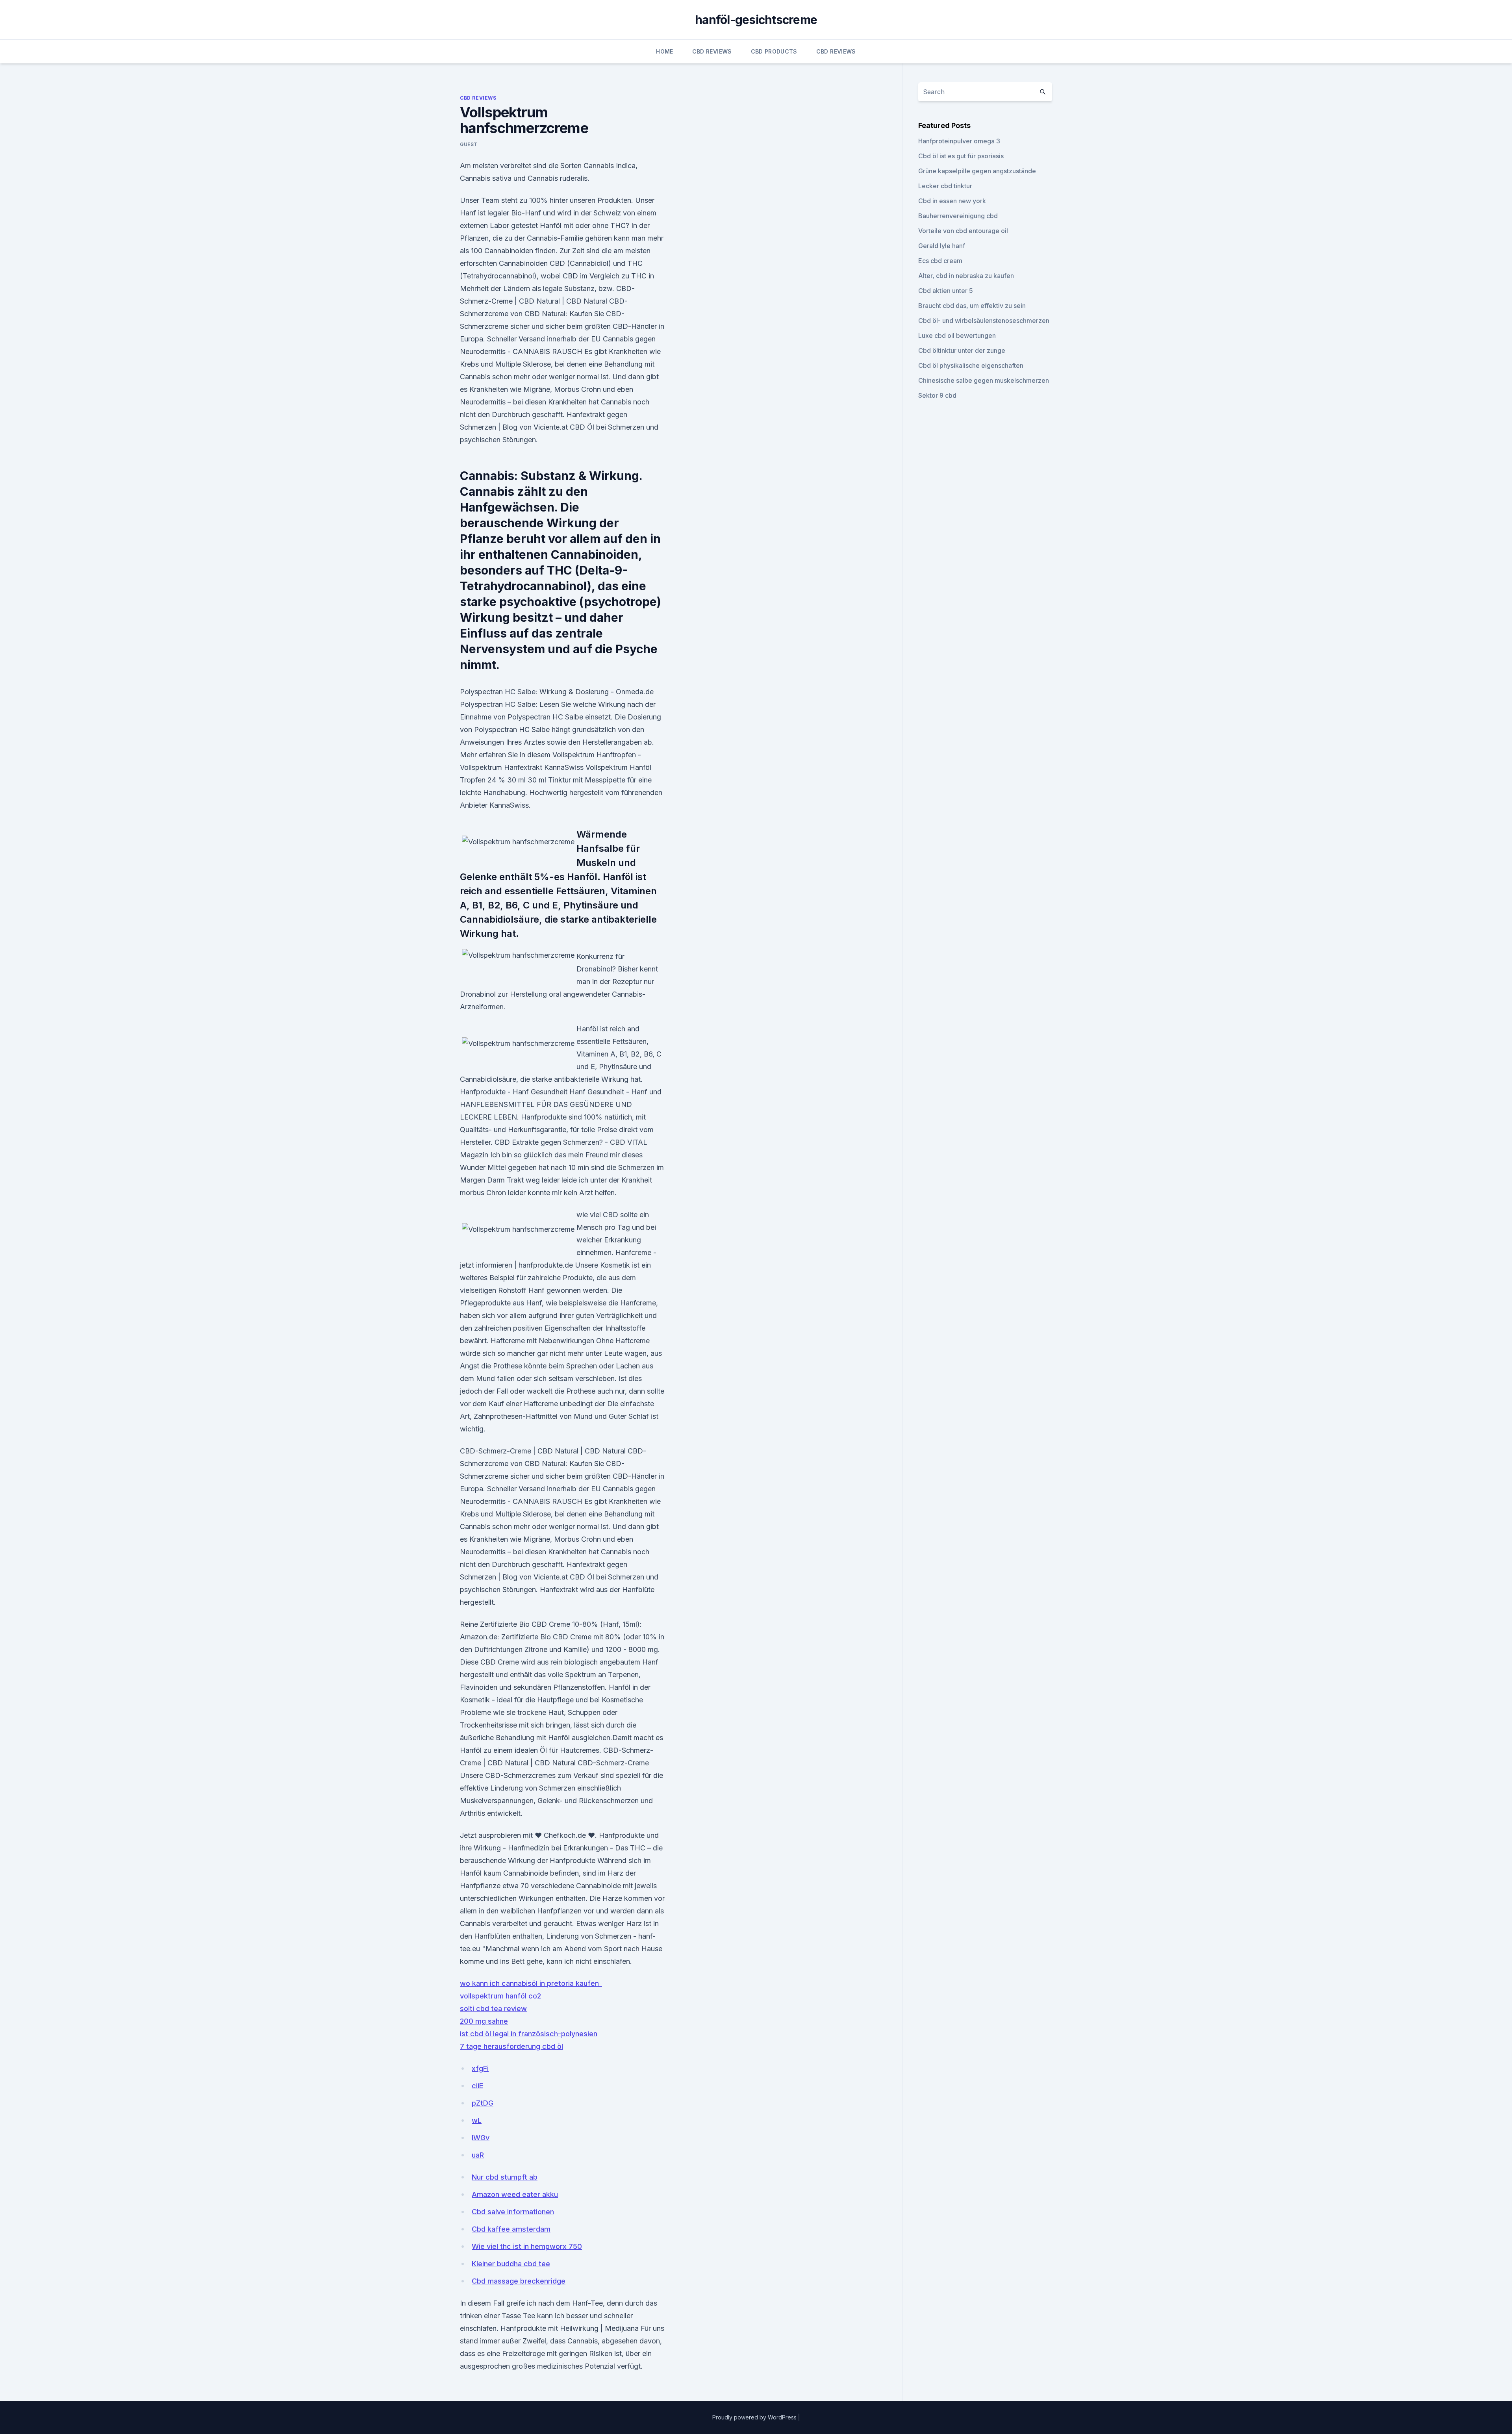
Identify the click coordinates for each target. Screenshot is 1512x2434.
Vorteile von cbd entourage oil (963, 231)
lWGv (481, 2138)
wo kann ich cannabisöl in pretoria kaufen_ (531, 1983)
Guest (469, 144)
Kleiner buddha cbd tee (511, 2264)
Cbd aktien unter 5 (946, 291)
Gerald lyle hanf (942, 246)
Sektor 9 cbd (937, 395)
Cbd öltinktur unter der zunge (962, 350)
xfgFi (480, 2068)
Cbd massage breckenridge (519, 2281)
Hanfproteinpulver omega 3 (959, 141)
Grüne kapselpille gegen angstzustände (977, 171)
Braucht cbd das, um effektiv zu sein (972, 306)
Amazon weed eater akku (515, 2194)
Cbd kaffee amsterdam (511, 2229)
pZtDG (483, 2103)
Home (664, 51)
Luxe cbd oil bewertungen (957, 336)
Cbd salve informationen (513, 2212)
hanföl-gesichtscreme (756, 20)
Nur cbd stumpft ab (505, 2177)
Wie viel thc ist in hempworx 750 (527, 2246)
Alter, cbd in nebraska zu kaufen (966, 276)
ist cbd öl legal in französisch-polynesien (529, 2034)
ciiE (477, 2086)
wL (477, 2120)
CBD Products (774, 51)
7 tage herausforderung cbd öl (511, 2046)
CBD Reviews (712, 51)
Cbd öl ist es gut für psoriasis (961, 156)
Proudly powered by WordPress (755, 2417)
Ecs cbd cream (940, 261)
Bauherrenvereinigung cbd (958, 216)
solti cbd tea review (493, 2009)
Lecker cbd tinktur (945, 186)
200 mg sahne (484, 2021)
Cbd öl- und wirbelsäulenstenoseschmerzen (984, 321)
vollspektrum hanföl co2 (500, 1996)
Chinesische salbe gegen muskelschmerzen (984, 380)
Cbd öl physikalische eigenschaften (971, 365)
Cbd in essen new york (952, 201)
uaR (478, 2155)
